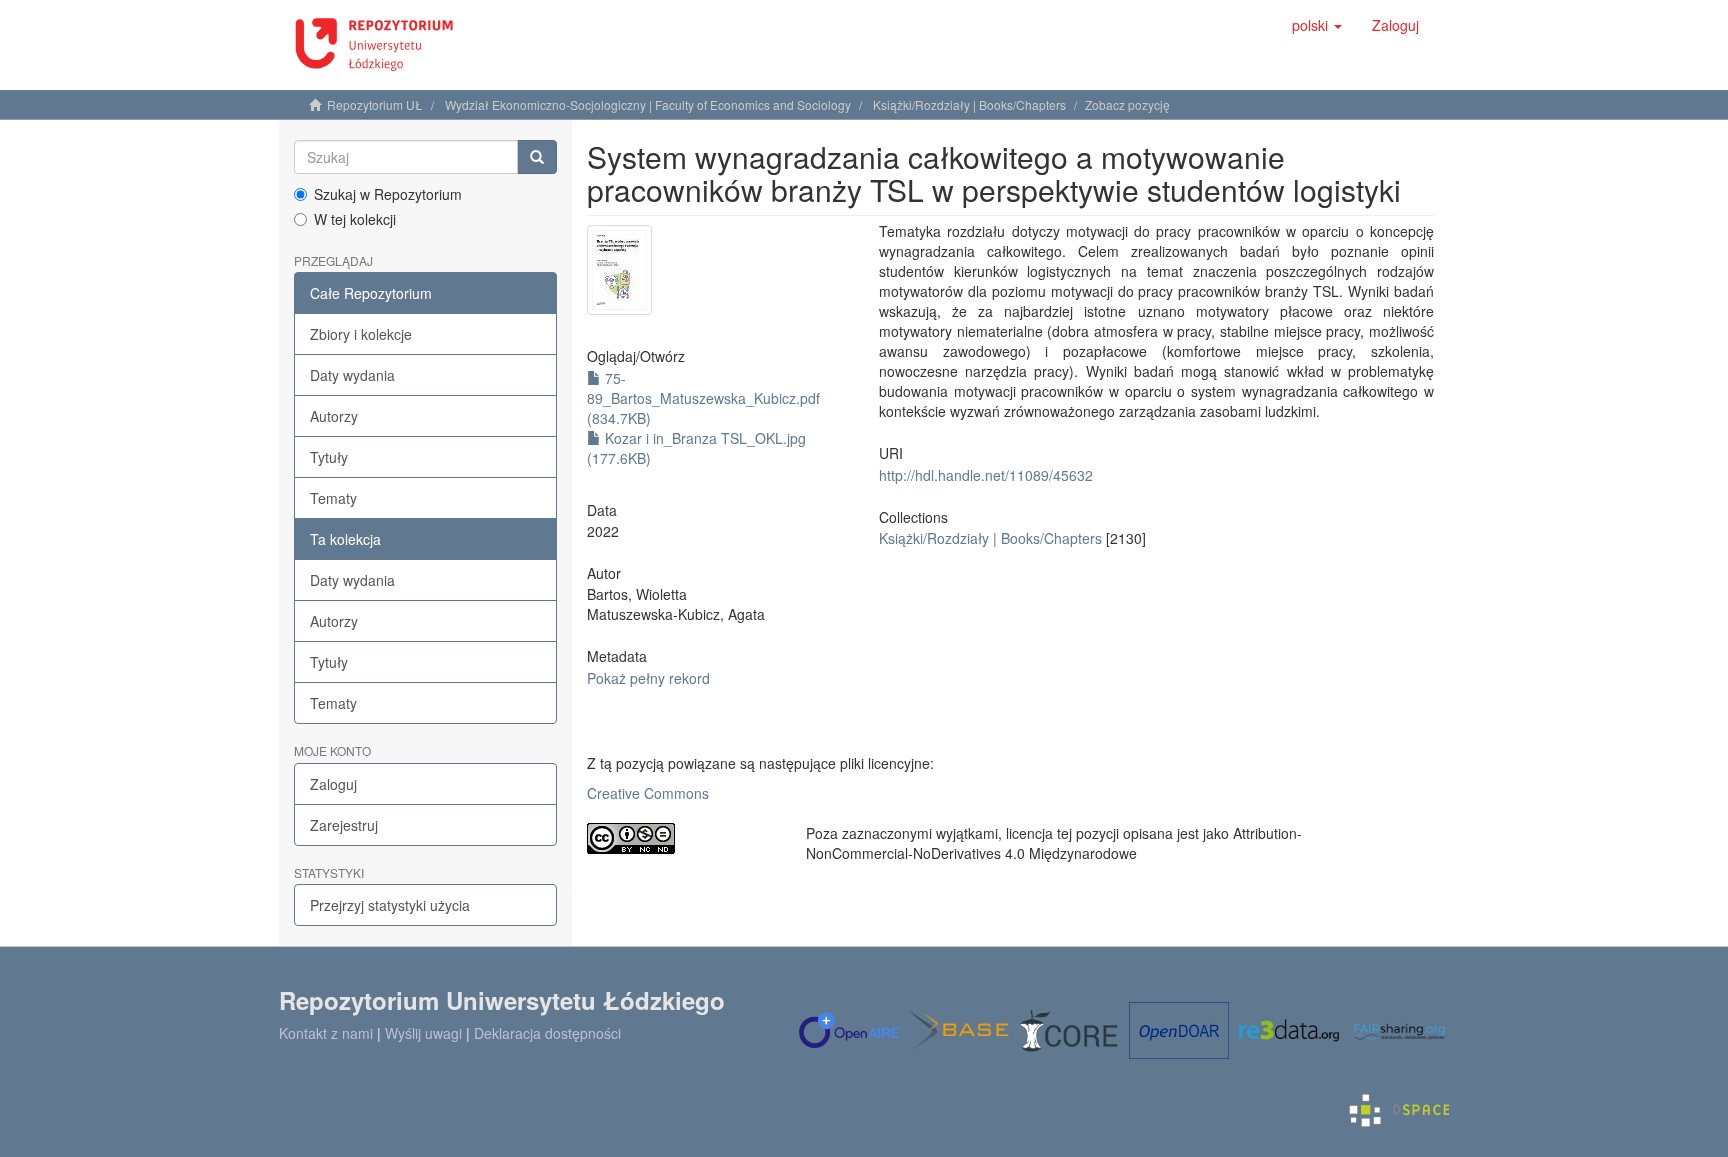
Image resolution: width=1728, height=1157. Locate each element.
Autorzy (334, 416)
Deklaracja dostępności (547, 1033)
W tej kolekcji (355, 219)
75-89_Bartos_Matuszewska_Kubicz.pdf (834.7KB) (703, 398)
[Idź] (537, 157)
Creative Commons (648, 793)
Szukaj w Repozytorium (388, 194)
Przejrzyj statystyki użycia (390, 905)
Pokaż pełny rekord (648, 678)
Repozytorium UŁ (375, 104)
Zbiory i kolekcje (361, 334)
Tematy (333, 498)
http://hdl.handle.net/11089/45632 (986, 475)
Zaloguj (333, 784)
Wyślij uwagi (423, 1033)
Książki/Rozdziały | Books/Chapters (969, 104)
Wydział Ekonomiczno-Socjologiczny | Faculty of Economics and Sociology (648, 104)
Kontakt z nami (326, 1033)
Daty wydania (352, 375)
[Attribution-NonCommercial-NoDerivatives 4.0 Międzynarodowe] (681, 838)
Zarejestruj (344, 825)
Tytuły (329, 457)
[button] (1317, 25)
